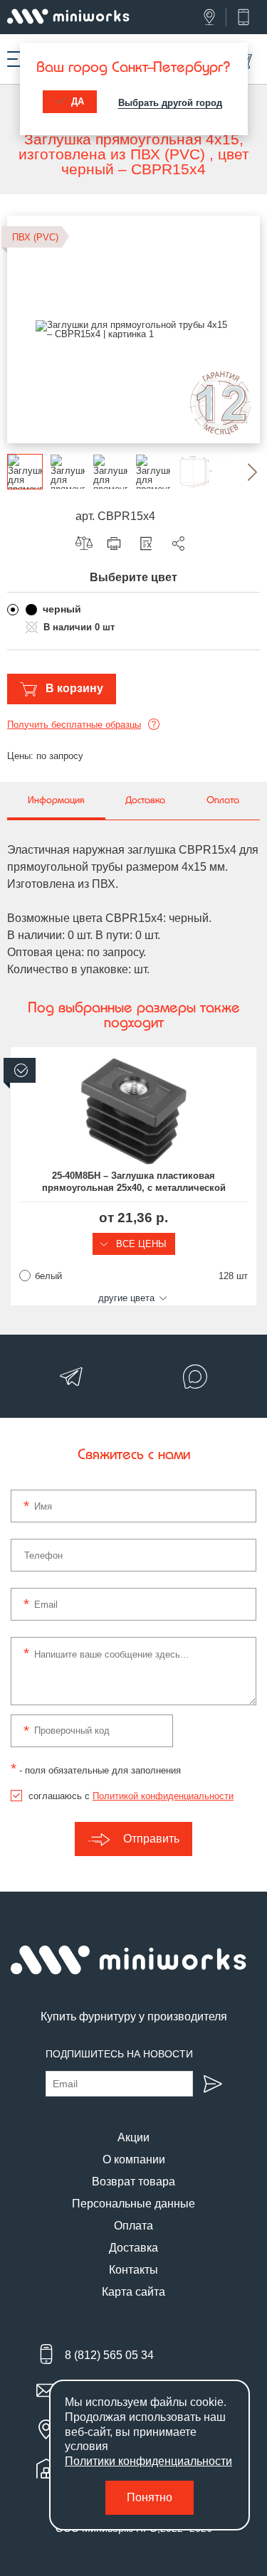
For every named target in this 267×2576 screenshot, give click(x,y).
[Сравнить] (88, 544)
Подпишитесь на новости (119, 2054)
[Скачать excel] (150, 544)
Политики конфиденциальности (148, 2461)
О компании (134, 2159)
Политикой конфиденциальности (163, 1796)
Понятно (150, 2497)
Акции (133, 2137)
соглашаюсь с (131, 1796)
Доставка (133, 2248)
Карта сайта (133, 2292)
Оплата (133, 2226)
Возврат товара (133, 2182)
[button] (242, 472)
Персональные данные (133, 2204)
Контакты (133, 2270)
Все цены (140, 1244)
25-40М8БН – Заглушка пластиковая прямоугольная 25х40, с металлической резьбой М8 (134, 1182)
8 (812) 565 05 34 (109, 2355)
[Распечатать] (117, 544)
